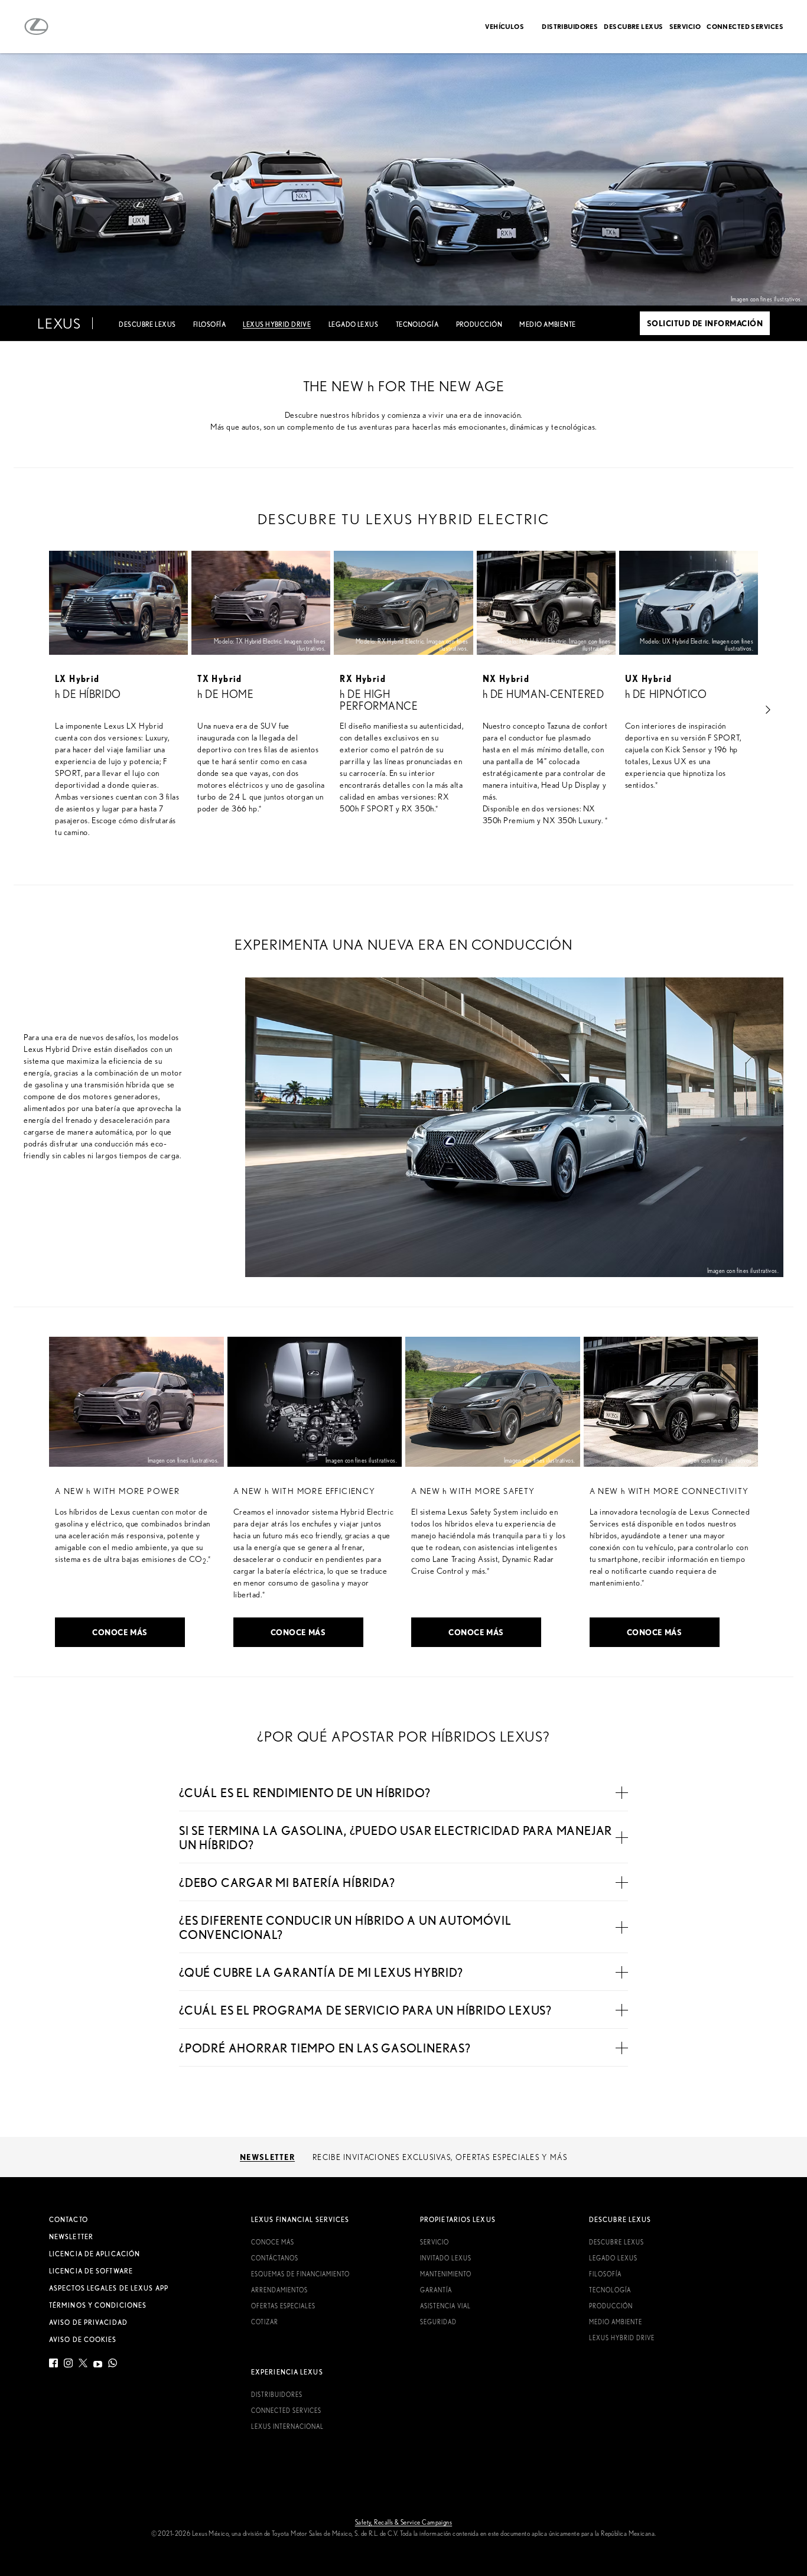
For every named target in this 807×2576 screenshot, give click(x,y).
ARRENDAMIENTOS (279, 2290)
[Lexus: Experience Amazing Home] (36, 27)
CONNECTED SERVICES (745, 26)
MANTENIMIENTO (446, 2274)
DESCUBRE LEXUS (633, 26)
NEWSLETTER (71, 2237)
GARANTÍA (436, 2290)
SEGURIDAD (438, 2322)
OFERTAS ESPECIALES (283, 2306)
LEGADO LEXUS (353, 324)
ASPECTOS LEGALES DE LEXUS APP (109, 2288)
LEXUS (59, 323)
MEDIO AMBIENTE (547, 324)
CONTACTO (69, 2220)
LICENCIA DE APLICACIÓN (95, 2254)
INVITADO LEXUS (446, 2258)
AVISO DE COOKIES (83, 2340)
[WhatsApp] (113, 2365)
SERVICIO (685, 26)
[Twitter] (83, 2365)
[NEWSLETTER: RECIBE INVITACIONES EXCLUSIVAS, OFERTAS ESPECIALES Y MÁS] (403, 2157)
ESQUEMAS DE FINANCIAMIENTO (300, 2274)
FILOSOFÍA (209, 324)
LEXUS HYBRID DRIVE (622, 2338)
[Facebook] (55, 2365)
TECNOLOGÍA (417, 324)
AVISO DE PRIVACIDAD (88, 2322)
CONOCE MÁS (120, 1632)
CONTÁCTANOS (275, 2258)
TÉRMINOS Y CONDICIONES (98, 2305)
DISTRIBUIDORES (570, 26)
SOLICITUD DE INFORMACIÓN (705, 323)
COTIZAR (265, 2322)
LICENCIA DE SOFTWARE (91, 2271)
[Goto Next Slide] (768, 709)
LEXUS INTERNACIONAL (287, 2426)
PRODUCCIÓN (479, 324)
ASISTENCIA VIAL (445, 2306)
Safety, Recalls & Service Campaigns (403, 2522)
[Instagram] (68, 2365)
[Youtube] (98, 2365)
